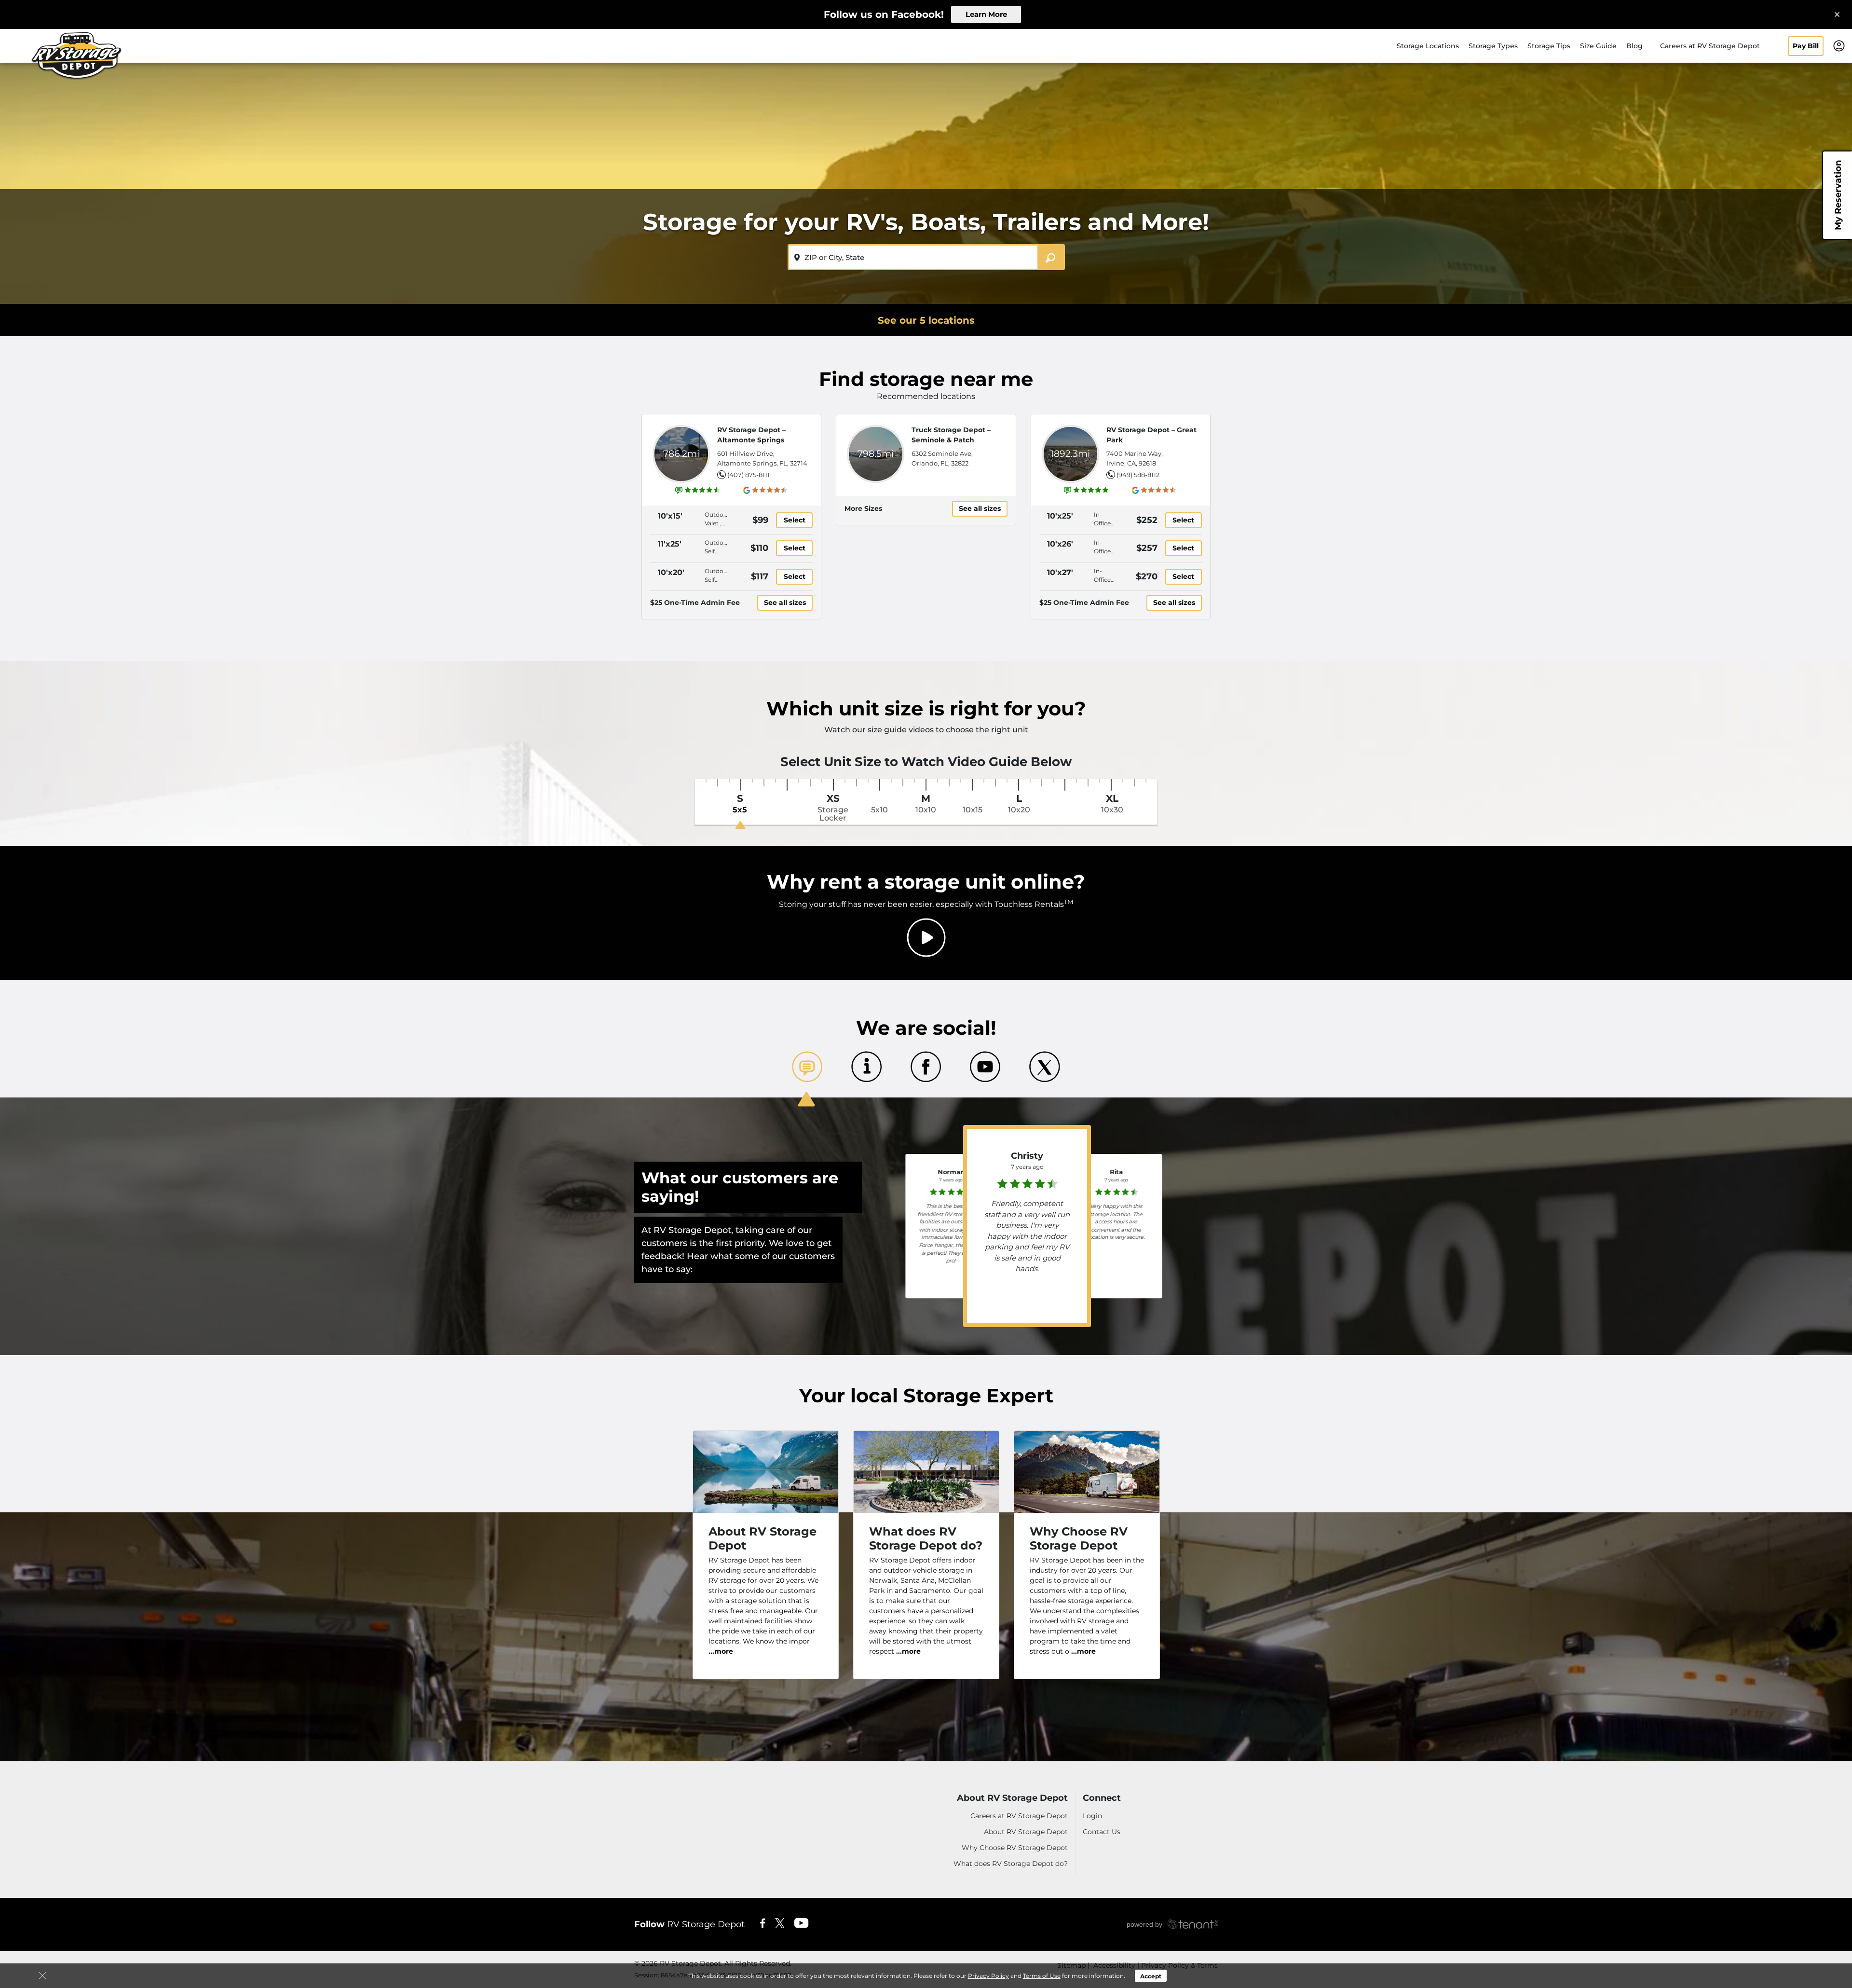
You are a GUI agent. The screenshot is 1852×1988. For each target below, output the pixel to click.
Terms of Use (1042, 1976)
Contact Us (1102, 1832)
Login (1092, 1816)
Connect (1102, 1798)
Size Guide (1598, 46)
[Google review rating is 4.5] (766, 490)
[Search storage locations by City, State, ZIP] (1051, 257)
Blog (1634, 46)
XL (1112, 804)
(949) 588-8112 (1138, 475)
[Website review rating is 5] (1087, 490)
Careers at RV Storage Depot (1710, 46)
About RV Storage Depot (1012, 1798)
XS (833, 808)
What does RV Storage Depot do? (1011, 1864)
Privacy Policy (988, 1976)
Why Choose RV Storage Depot (1015, 1848)
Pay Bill (1806, 46)
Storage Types (1493, 46)
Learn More (986, 14)
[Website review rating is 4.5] (698, 490)
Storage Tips (1549, 46)
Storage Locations (1428, 46)
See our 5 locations (926, 320)
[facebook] (763, 1922)
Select (795, 520)
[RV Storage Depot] (75, 59)
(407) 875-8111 (749, 475)
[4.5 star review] (1117, 1190)
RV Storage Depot (689, 1924)
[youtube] (802, 1922)
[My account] (1839, 45)
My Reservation (1838, 195)
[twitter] (780, 1922)
